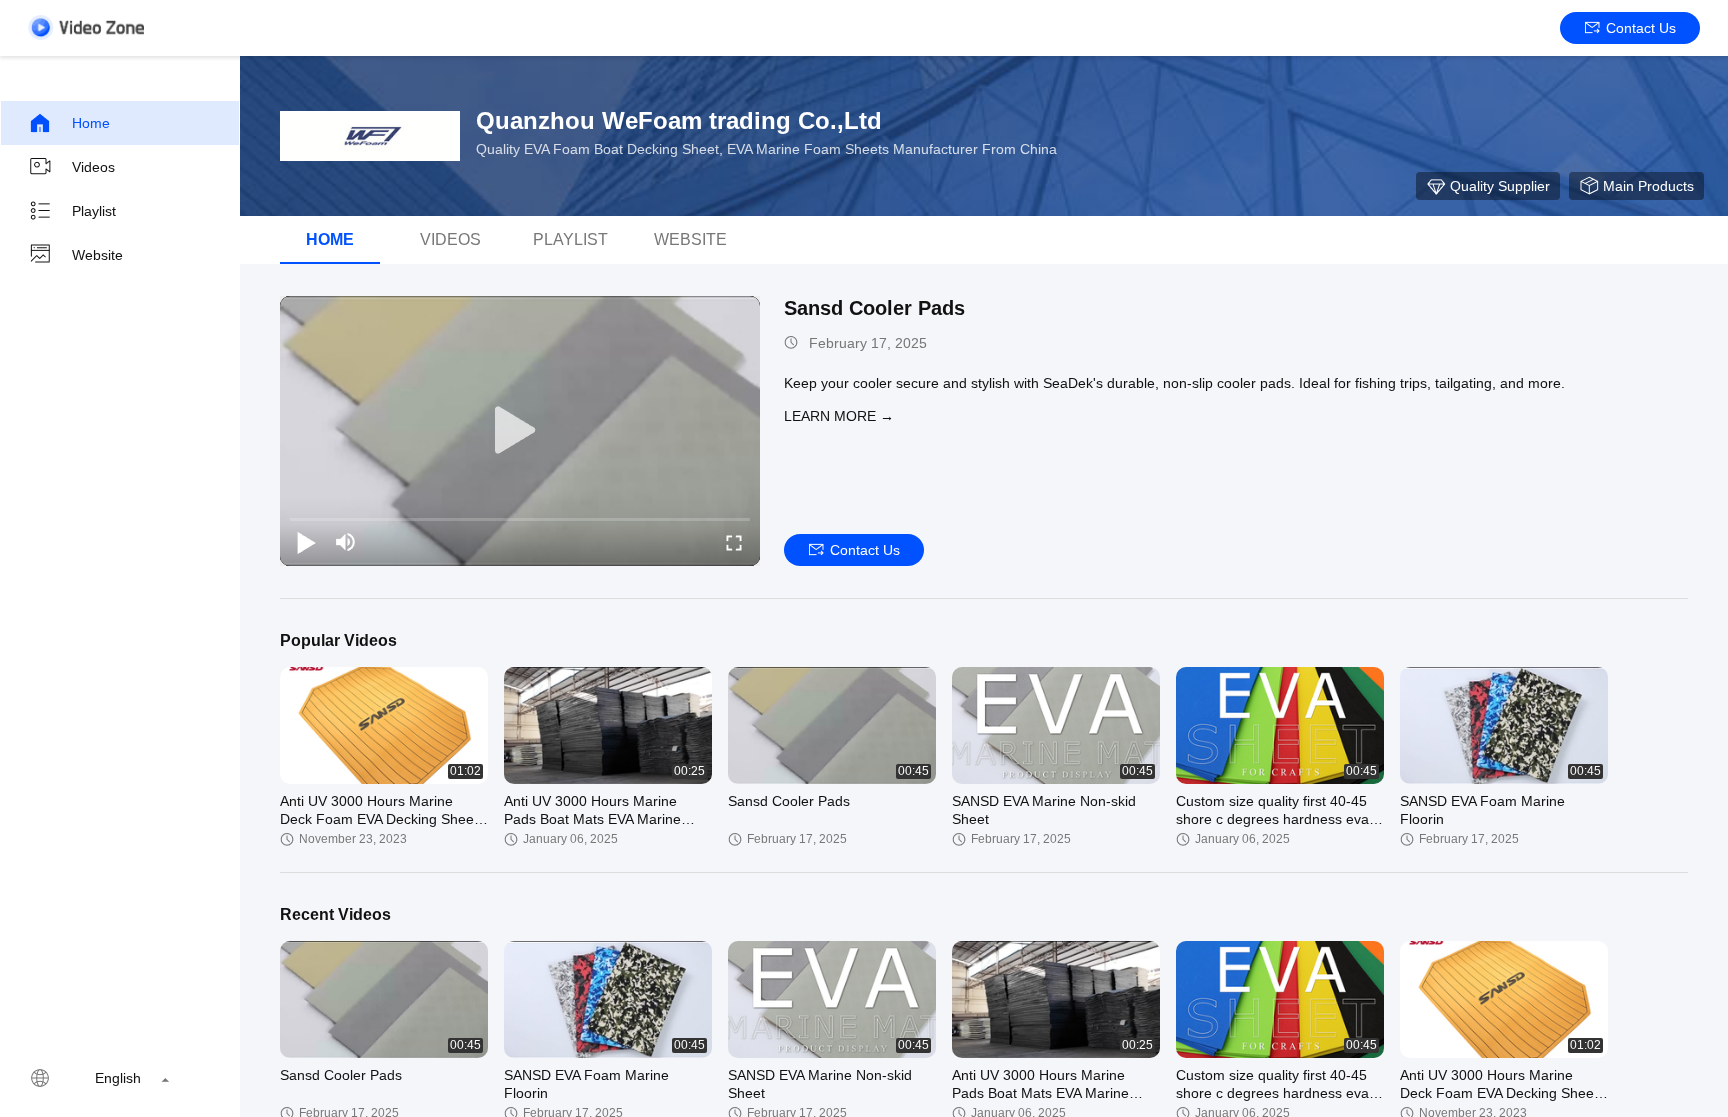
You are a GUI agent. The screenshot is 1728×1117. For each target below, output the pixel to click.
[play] (520, 431)
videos (450, 239)
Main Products (1648, 186)
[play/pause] (306, 542)
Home (91, 123)
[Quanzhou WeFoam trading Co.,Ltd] (370, 136)
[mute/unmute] (346, 542)
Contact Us (1641, 28)
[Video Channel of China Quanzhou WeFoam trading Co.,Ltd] (86, 27)
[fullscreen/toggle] (734, 542)
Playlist (94, 211)
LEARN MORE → (839, 416)
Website (97, 255)
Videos (93, 167)
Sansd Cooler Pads (874, 308)
